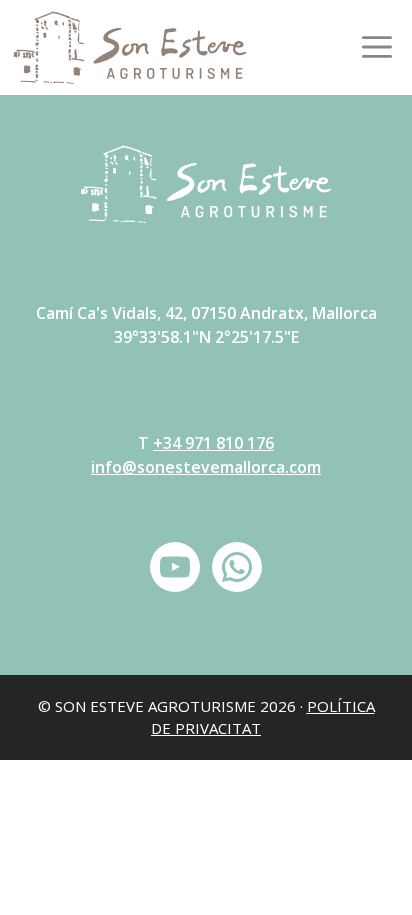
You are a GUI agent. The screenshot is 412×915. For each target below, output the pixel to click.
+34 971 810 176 (213, 443)
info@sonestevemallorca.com (206, 467)
